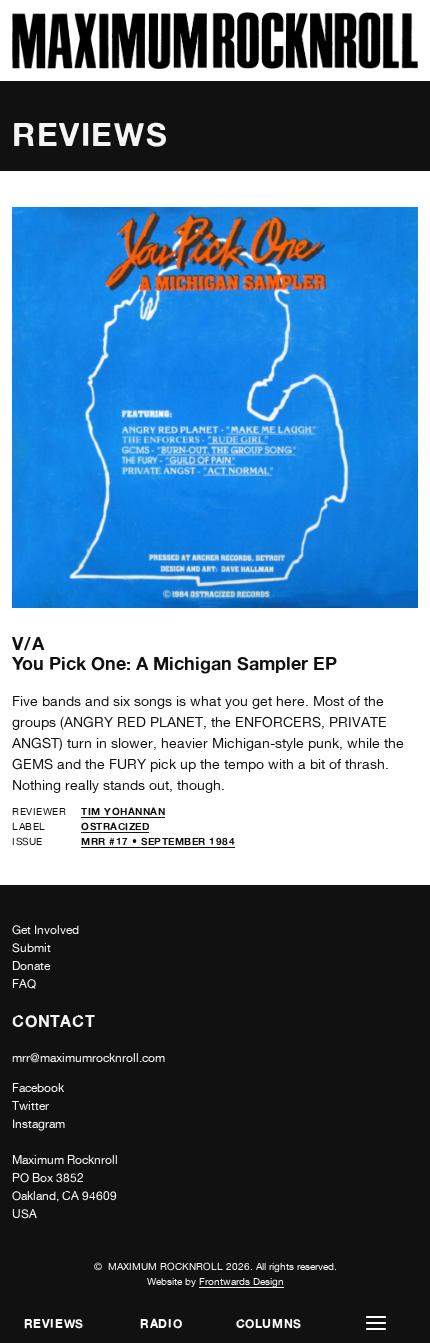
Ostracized (115, 826)
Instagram (38, 1124)
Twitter (30, 1106)
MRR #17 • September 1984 (158, 841)
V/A (28, 643)
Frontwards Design (241, 1281)
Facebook (38, 1088)
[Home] (215, 63)
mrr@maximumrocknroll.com (88, 1058)
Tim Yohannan (123, 811)
